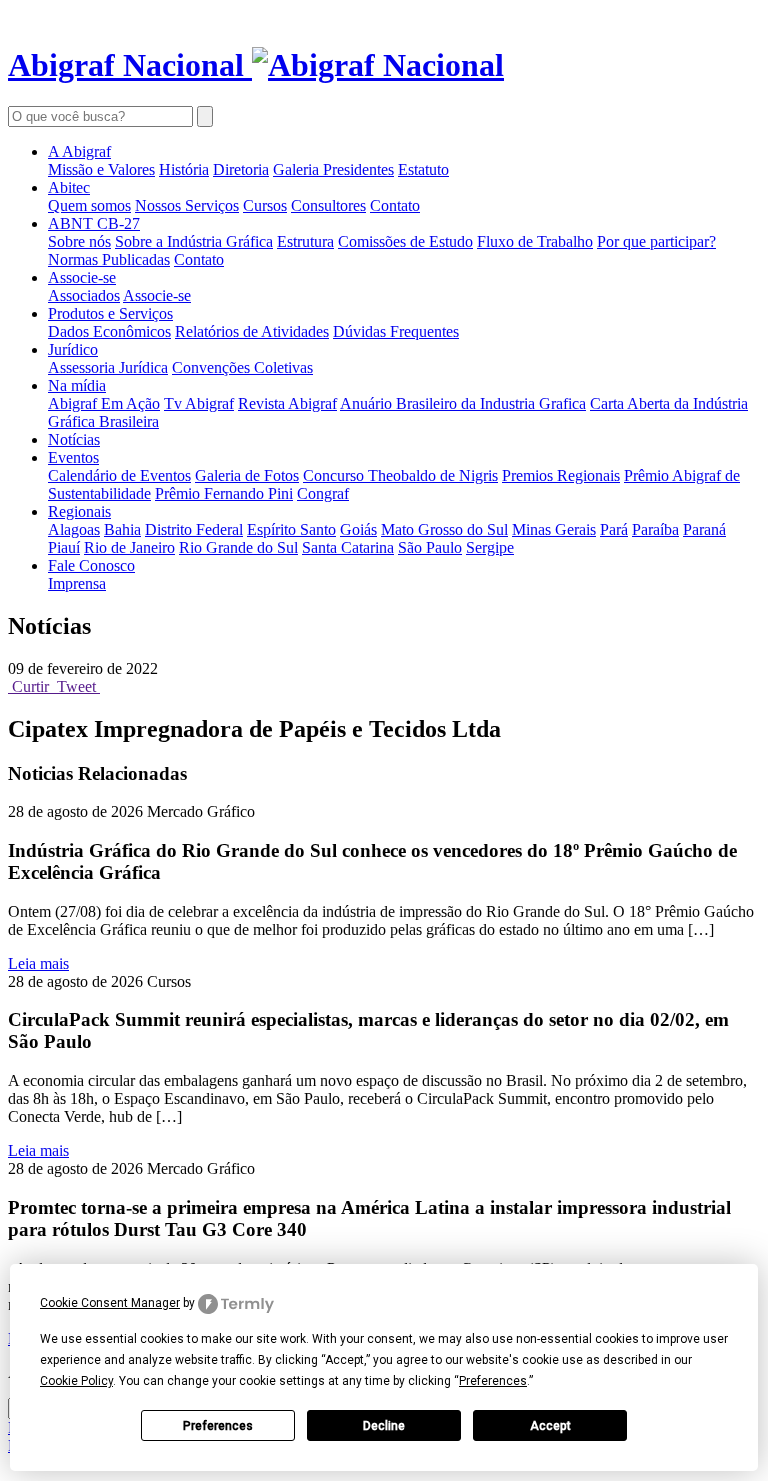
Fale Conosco (91, 565)
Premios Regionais (561, 475)
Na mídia (77, 385)
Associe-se (82, 277)
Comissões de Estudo (405, 241)
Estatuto (423, 169)
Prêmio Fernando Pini (224, 493)
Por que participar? (656, 241)
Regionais (79, 511)
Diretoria (241, 169)
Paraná (704, 529)
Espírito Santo (291, 529)
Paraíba (655, 529)
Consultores (328, 205)
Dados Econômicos (109, 331)
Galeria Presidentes (333, 169)
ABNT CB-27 (94, 223)
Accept (550, 1426)
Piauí (64, 547)
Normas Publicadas (109, 259)
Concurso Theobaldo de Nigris (400, 475)
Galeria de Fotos (247, 475)
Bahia (122, 529)
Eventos (73, 457)
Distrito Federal (194, 529)
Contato (395, 205)
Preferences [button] (493, 1381)
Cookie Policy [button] (76, 1381)
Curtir (30, 686)
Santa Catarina (348, 547)
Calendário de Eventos (119, 475)
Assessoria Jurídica (108, 367)
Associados (84, 295)
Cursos (265, 205)
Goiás (358, 529)
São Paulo (430, 547)
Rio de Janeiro (129, 547)
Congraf (323, 493)
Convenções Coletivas (242, 367)
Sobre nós (79, 241)
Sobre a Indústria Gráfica (194, 241)
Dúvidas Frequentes (396, 331)
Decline (384, 1426)
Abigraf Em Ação (104, 403)
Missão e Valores (101, 169)
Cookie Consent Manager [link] (110, 1303)
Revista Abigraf (287, 403)
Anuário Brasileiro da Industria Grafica (463, 403)
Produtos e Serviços (110, 313)
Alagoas (74, 529)
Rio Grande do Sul (238, 547)
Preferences (218, 1426)
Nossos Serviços (187, 205)
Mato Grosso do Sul (444, 529)
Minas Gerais (554, 529)
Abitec (69, 187)
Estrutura (305, 241)
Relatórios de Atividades (252, 331)
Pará (614, 529)
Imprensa (77, 583)
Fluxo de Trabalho (535, 241)
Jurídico (73, 349)
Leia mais (38, 963)
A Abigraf (79, 151)
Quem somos (89, 205)
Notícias (74, 439)
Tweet (76, 686)
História (184, 169)
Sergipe (490, 547)
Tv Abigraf (199, 403)
